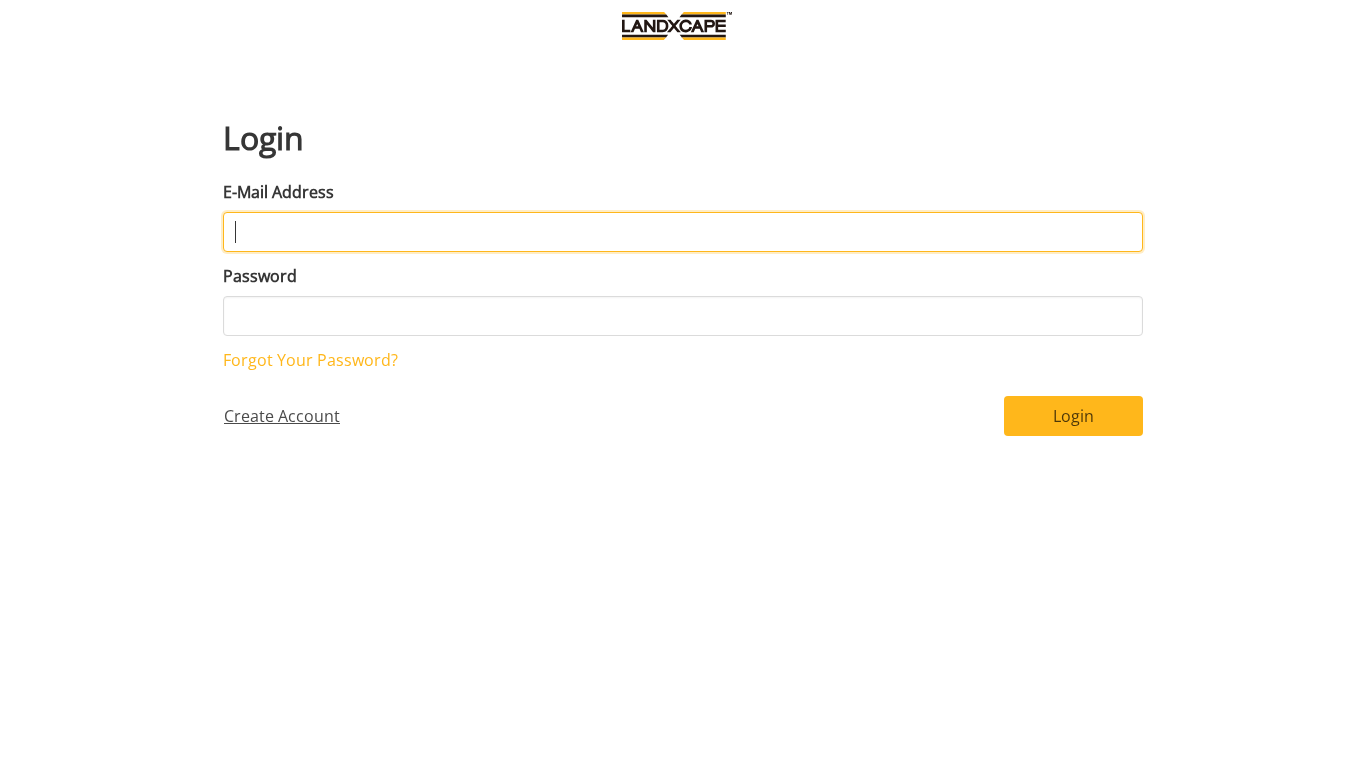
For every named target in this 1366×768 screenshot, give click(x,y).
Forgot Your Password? (310, 360)
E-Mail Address (278, 192)
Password (260, 276)
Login (1073, 416)
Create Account (282, 416)
